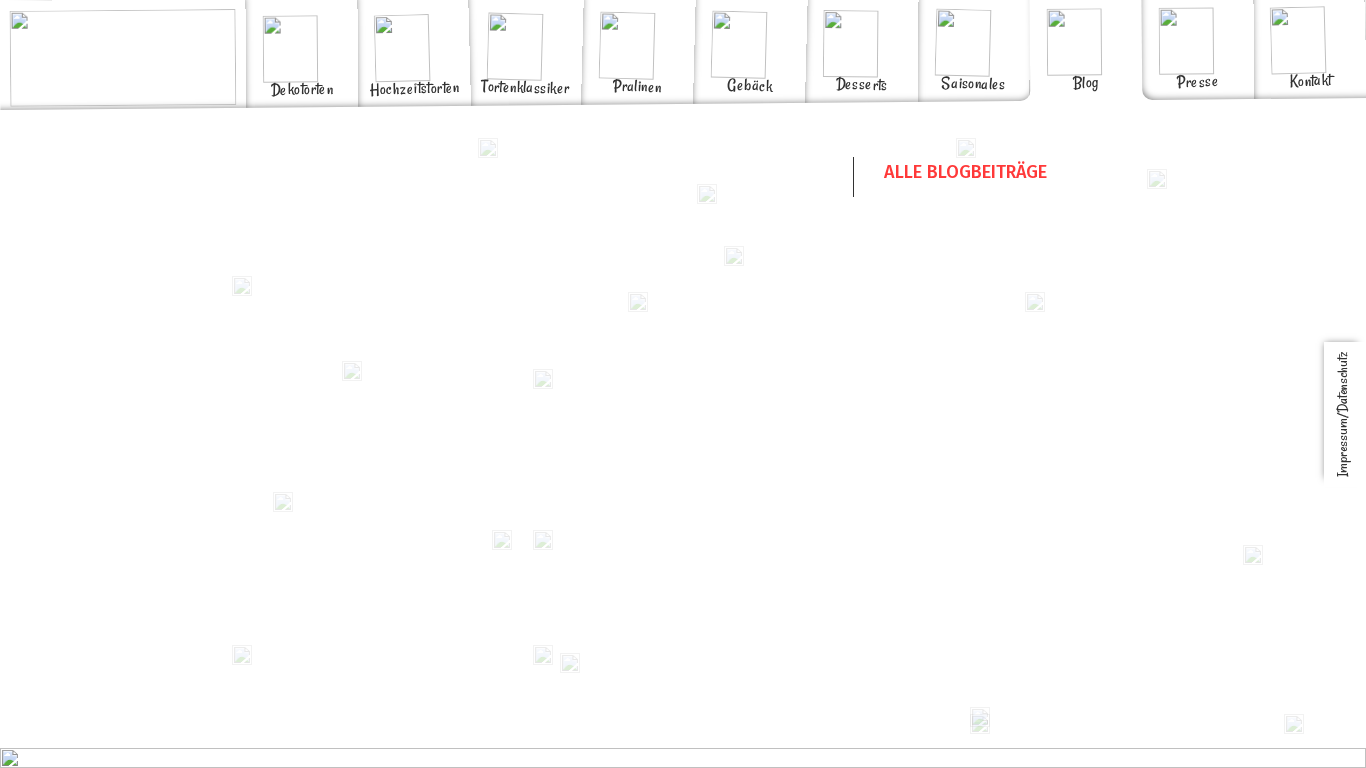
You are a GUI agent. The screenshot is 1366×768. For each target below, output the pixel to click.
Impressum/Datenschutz (1342, 414)
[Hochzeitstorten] (413, 10)
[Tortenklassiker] (525, 9)
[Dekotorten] (301, 11)
